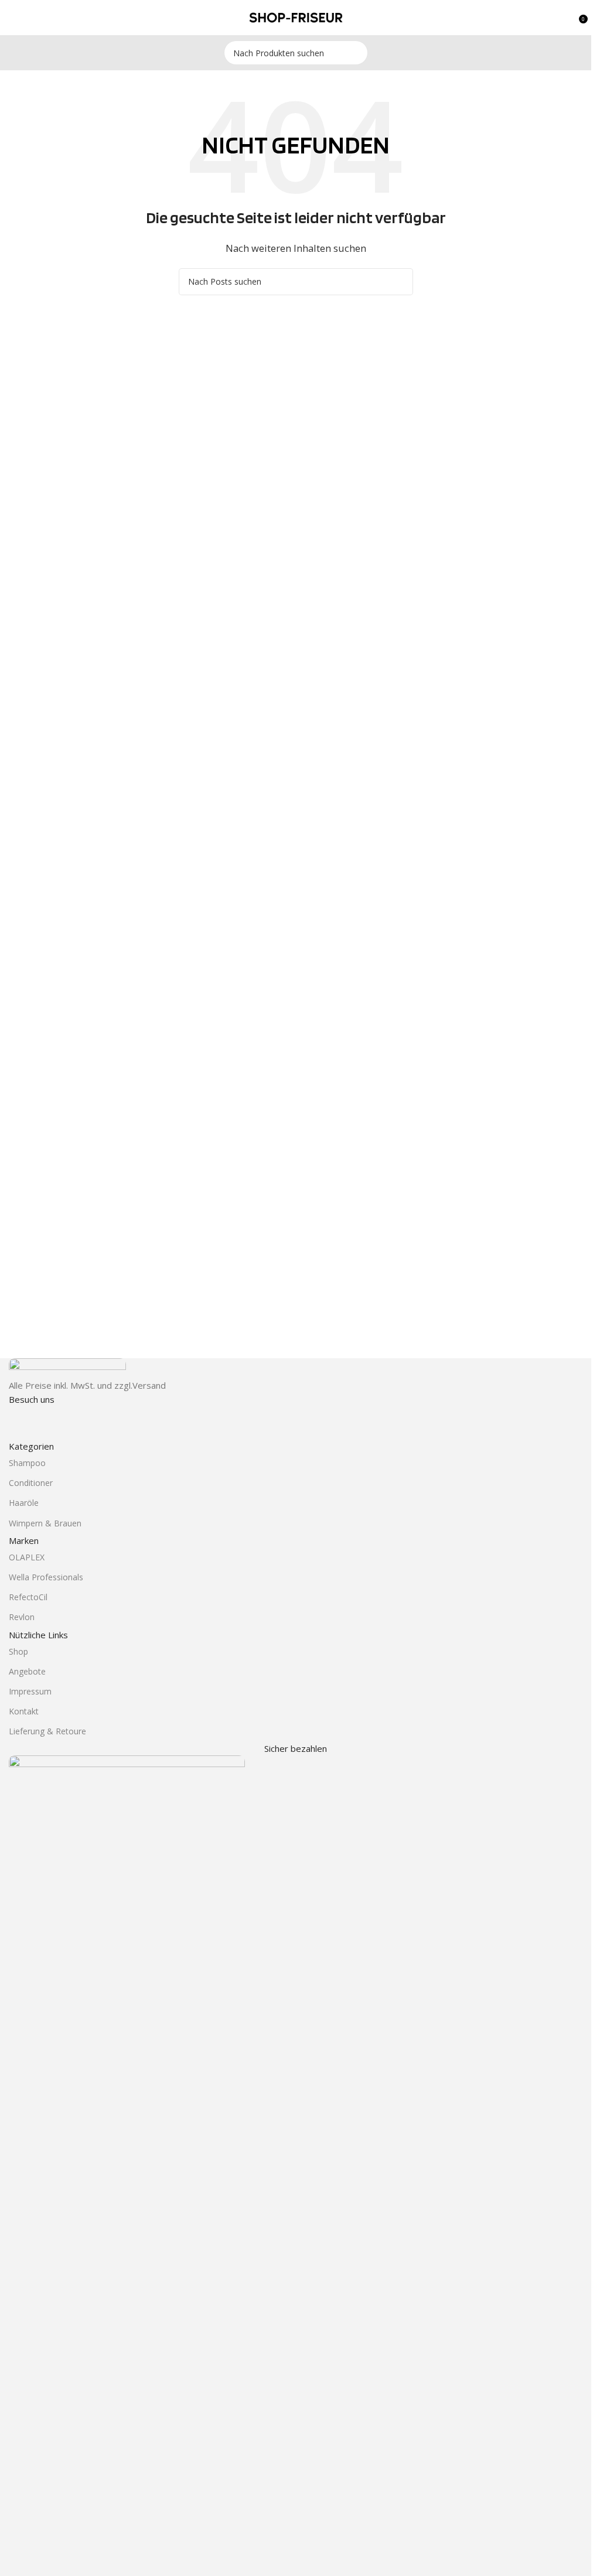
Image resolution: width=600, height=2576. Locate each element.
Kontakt (24, 1711)
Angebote (27, 1671)
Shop (18, 1651)
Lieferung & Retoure (47, 1731)
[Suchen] (356, 53)
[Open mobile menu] (13, 18)
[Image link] (67, 1367)
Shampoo (27, 1463)
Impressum (30, 1691)
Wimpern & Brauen (45, 1523)
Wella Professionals (46, 1577)
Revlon (22, 1617)
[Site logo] (296, 16)
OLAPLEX (27, 1557)
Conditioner (31, 1483)
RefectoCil (28, 1597)
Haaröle (24, 1503)
